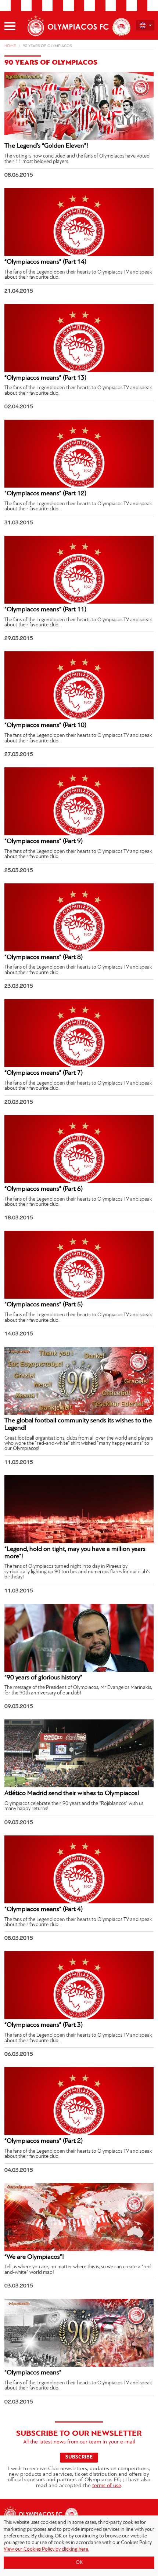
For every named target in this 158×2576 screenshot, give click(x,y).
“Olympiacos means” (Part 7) (44, 1073)
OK (79, 2563)
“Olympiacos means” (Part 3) (44, 2025)
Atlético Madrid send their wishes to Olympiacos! (72, 1794)
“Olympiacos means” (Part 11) (45, 610)
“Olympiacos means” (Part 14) (45, 262)
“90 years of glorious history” (43, 1678)
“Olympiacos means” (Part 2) (44, 2141)
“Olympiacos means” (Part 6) (44, 1189)
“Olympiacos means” (33, 2373)
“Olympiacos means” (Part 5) (44, 1305)
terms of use (107, 2486)
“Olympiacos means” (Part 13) (45, 378)
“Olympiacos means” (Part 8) (44, 958)
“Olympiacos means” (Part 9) (44, 842)
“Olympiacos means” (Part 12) (45, 494)
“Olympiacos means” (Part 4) (44, 1910)
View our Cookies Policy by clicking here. (46, 2549)
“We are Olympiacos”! (34, 2257)
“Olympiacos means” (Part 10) (45, 726)
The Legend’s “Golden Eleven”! (46, 146)
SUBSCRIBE (79, 2457)
